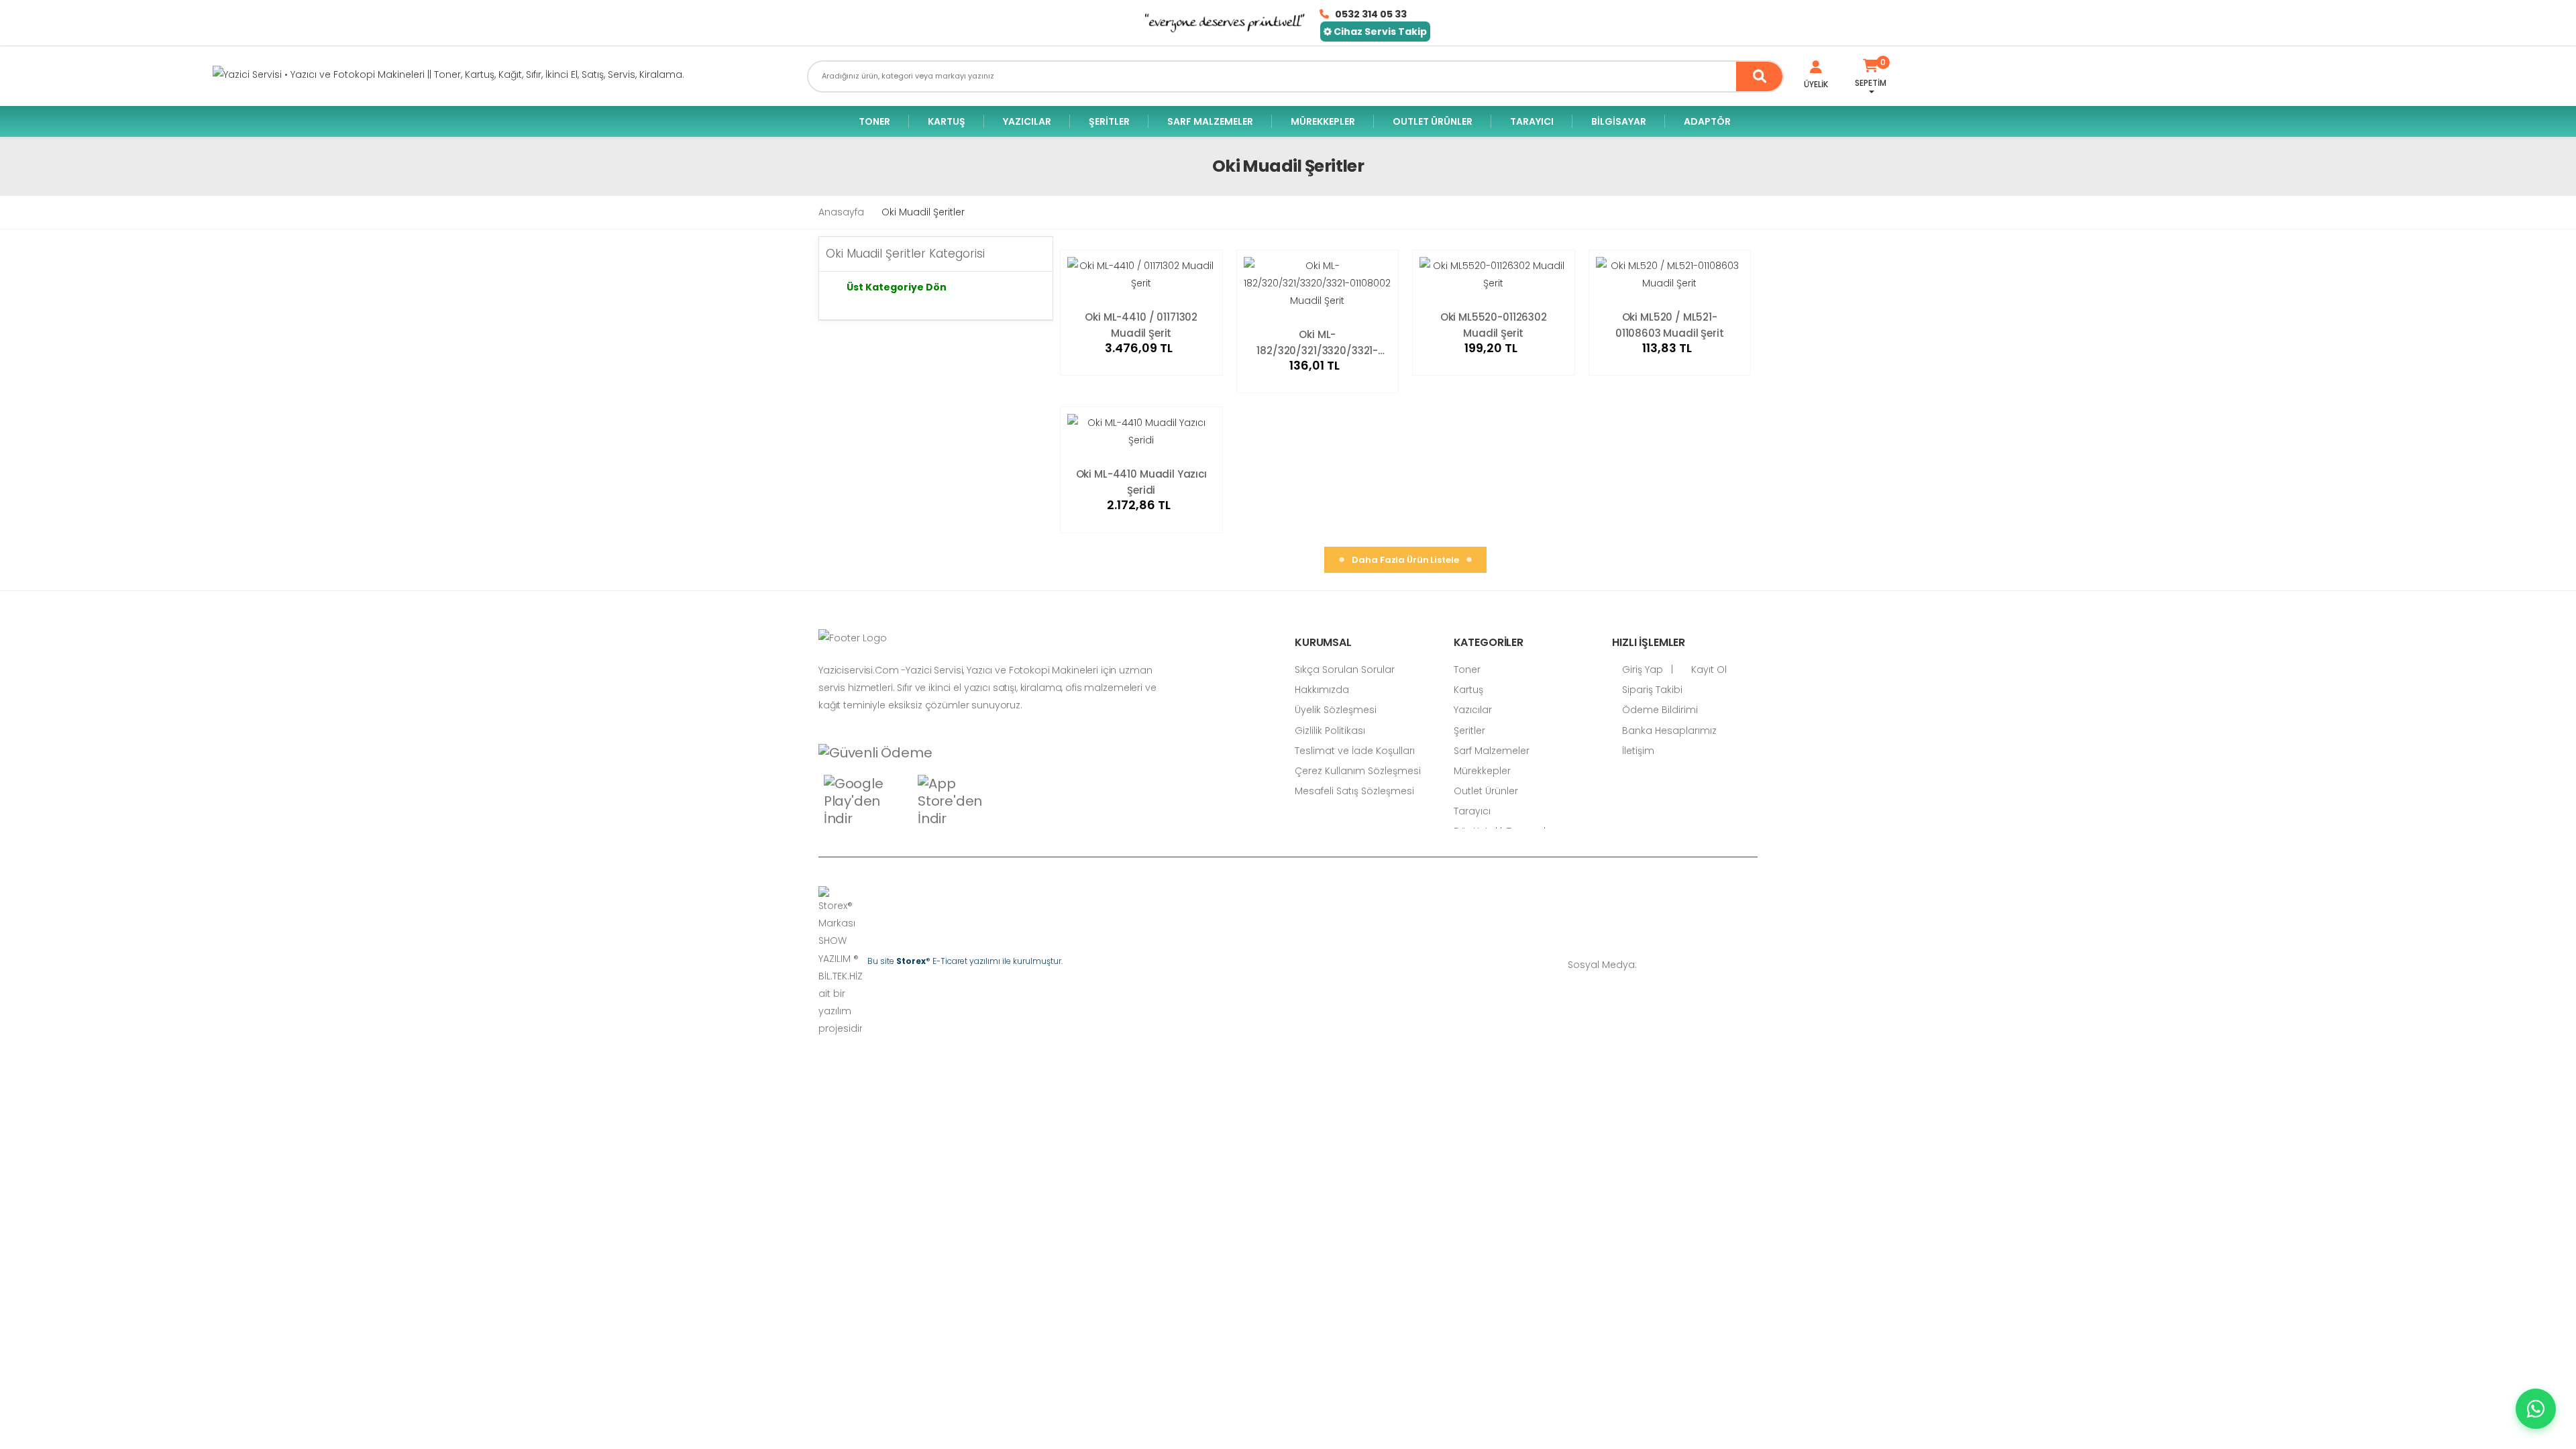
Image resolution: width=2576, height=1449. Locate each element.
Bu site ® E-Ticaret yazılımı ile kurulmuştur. (965, 961)
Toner (874, 121)
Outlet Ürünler (1433, 121)
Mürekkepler (1323, 121)
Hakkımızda (1322, 690)
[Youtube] (1734, 964)
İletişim (1637, 751)
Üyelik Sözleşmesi (1336, 710)
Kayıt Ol (1708, 669)
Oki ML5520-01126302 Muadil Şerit (1494, 325)
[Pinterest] (1754, 964)
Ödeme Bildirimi (1659, 710)
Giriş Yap (1641, 669)
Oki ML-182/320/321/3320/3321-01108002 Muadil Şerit (1317, 342)
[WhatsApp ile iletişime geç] (2536, 1409)
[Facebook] (1674, 964)
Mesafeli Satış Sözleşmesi (1354, 791)
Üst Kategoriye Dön (897, 287)
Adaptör (1707, 121)
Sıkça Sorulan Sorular (1345, 669)
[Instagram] (1714, 964)
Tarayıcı (1532, 121)
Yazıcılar (1027, 121)
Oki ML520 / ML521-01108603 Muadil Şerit (1670, 325)
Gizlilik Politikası (1330, 731)
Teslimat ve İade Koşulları (1355, 751)
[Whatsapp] (1654, 964)
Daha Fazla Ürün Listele (1406, 560)
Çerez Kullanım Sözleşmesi (1358, 771)
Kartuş (947, 121)
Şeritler (1109, 121)
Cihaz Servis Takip (1379, 32)
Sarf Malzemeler (1210, 121)
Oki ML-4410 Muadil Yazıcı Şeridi (1141, 482)
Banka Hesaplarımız (1668, 731)
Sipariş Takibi (1651, 690)
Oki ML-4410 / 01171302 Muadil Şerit (1141, 325)
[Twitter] (1694, 964)
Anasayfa (841, 212)
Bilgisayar (1619, 121)
